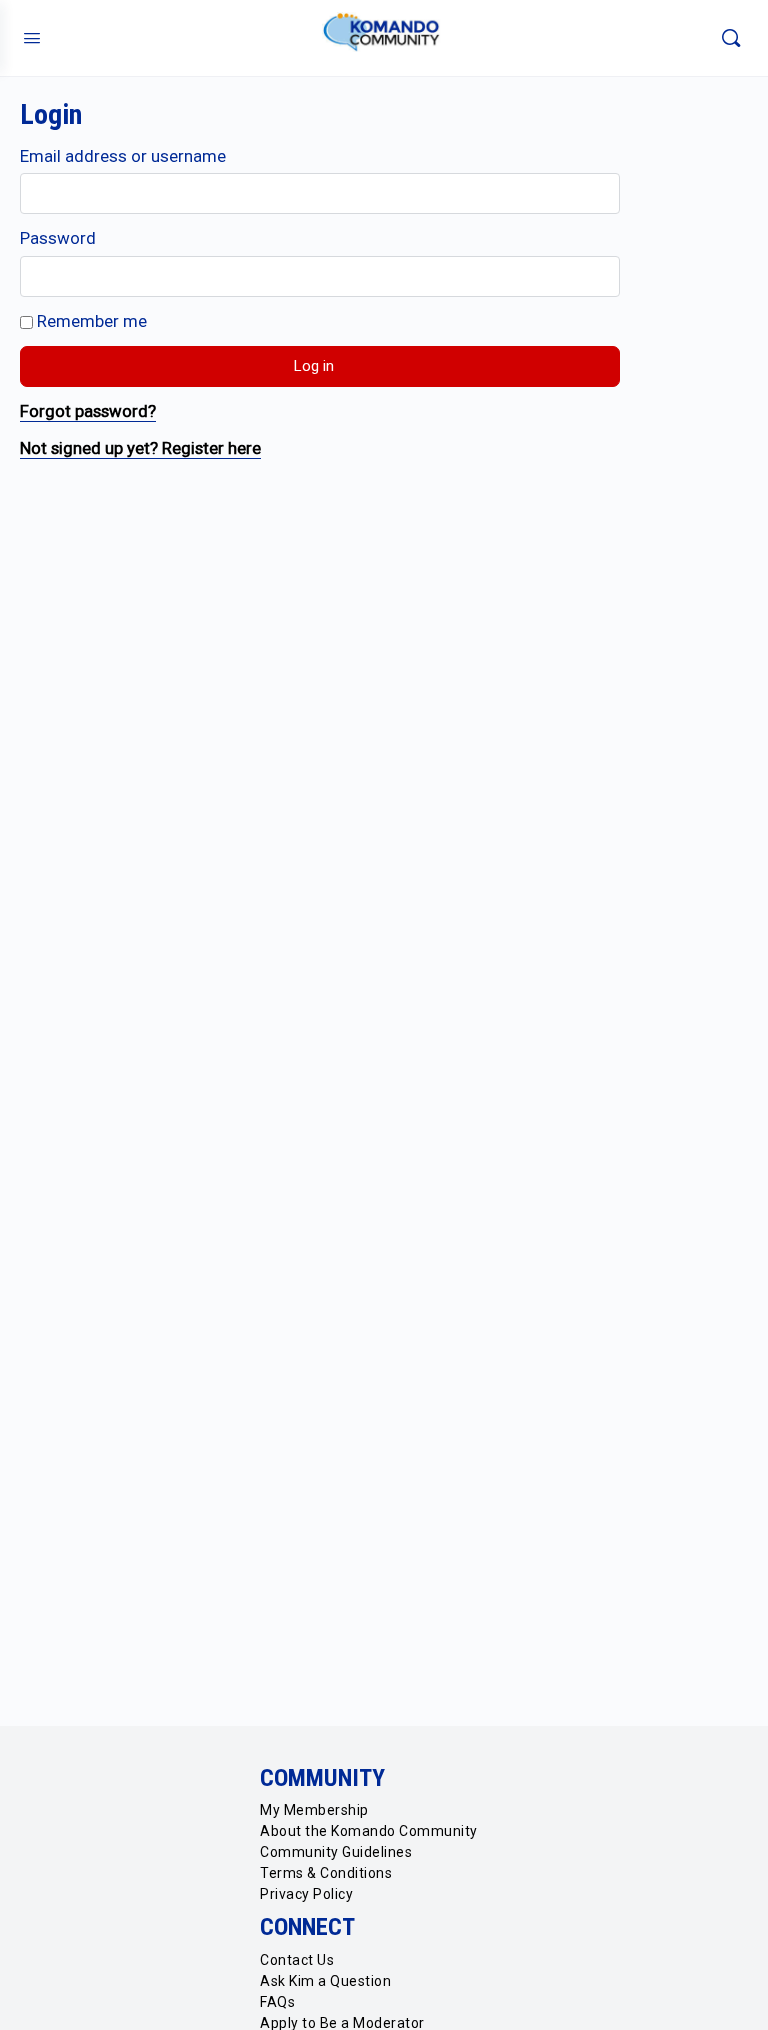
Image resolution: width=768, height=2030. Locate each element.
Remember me (90, 321)
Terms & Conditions (326, 1873)
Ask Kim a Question (325, 1981)
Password (58, 238)
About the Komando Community (369, 1831)
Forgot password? (88, 411)
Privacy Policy (306, 1894)
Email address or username (123, 156)
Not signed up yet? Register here (140, 448)
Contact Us (297, 1960)
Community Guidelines (336, 1852)
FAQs (277, 2002)
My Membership (314, 1810)
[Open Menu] (32, 38)
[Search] (731, 38)
